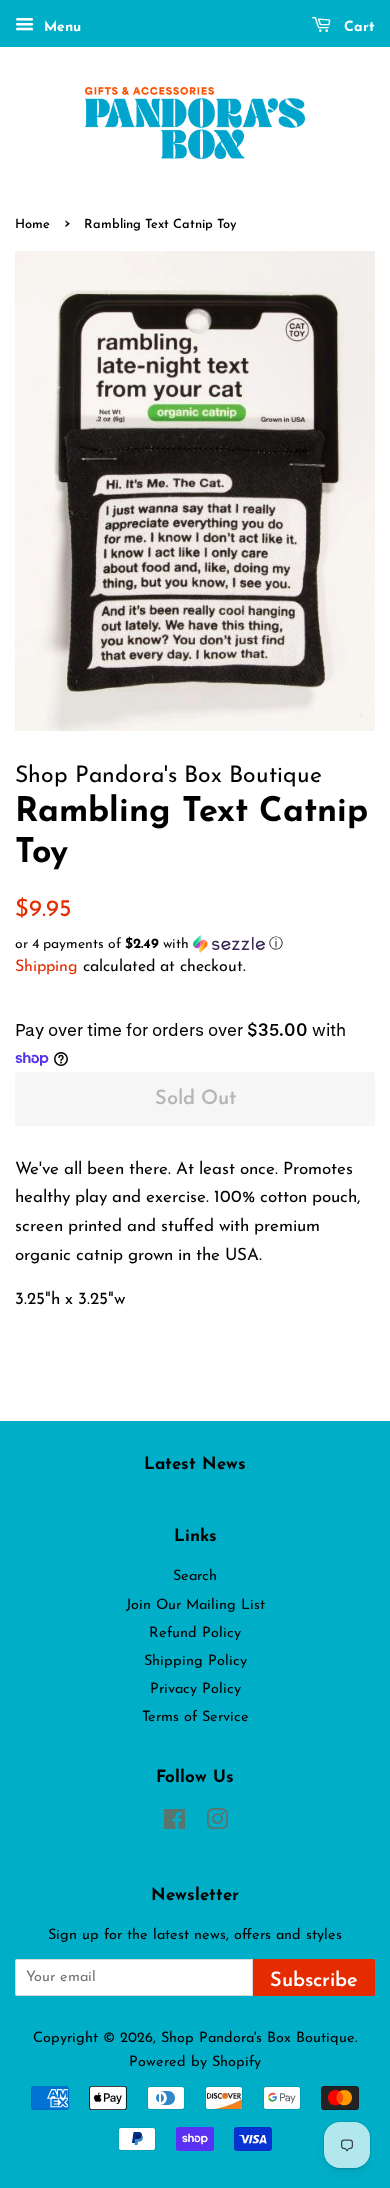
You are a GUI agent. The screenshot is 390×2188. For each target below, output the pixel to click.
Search (195, 1576)
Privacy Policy (195, 1689)
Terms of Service (195, 1717)
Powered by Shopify (195, 2062)
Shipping (46, 967)
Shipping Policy (195, 1661)
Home (32, 224)
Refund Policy (195, 1633)
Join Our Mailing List (195, 1605)
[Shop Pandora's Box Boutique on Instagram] (217, 1824)
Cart (357, 27)
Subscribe (314, 1981)
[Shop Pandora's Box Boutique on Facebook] (174, 1824)
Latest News (195, 1464)
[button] (195, 944)
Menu (60, 27)
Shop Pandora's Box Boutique (258, 2038)
